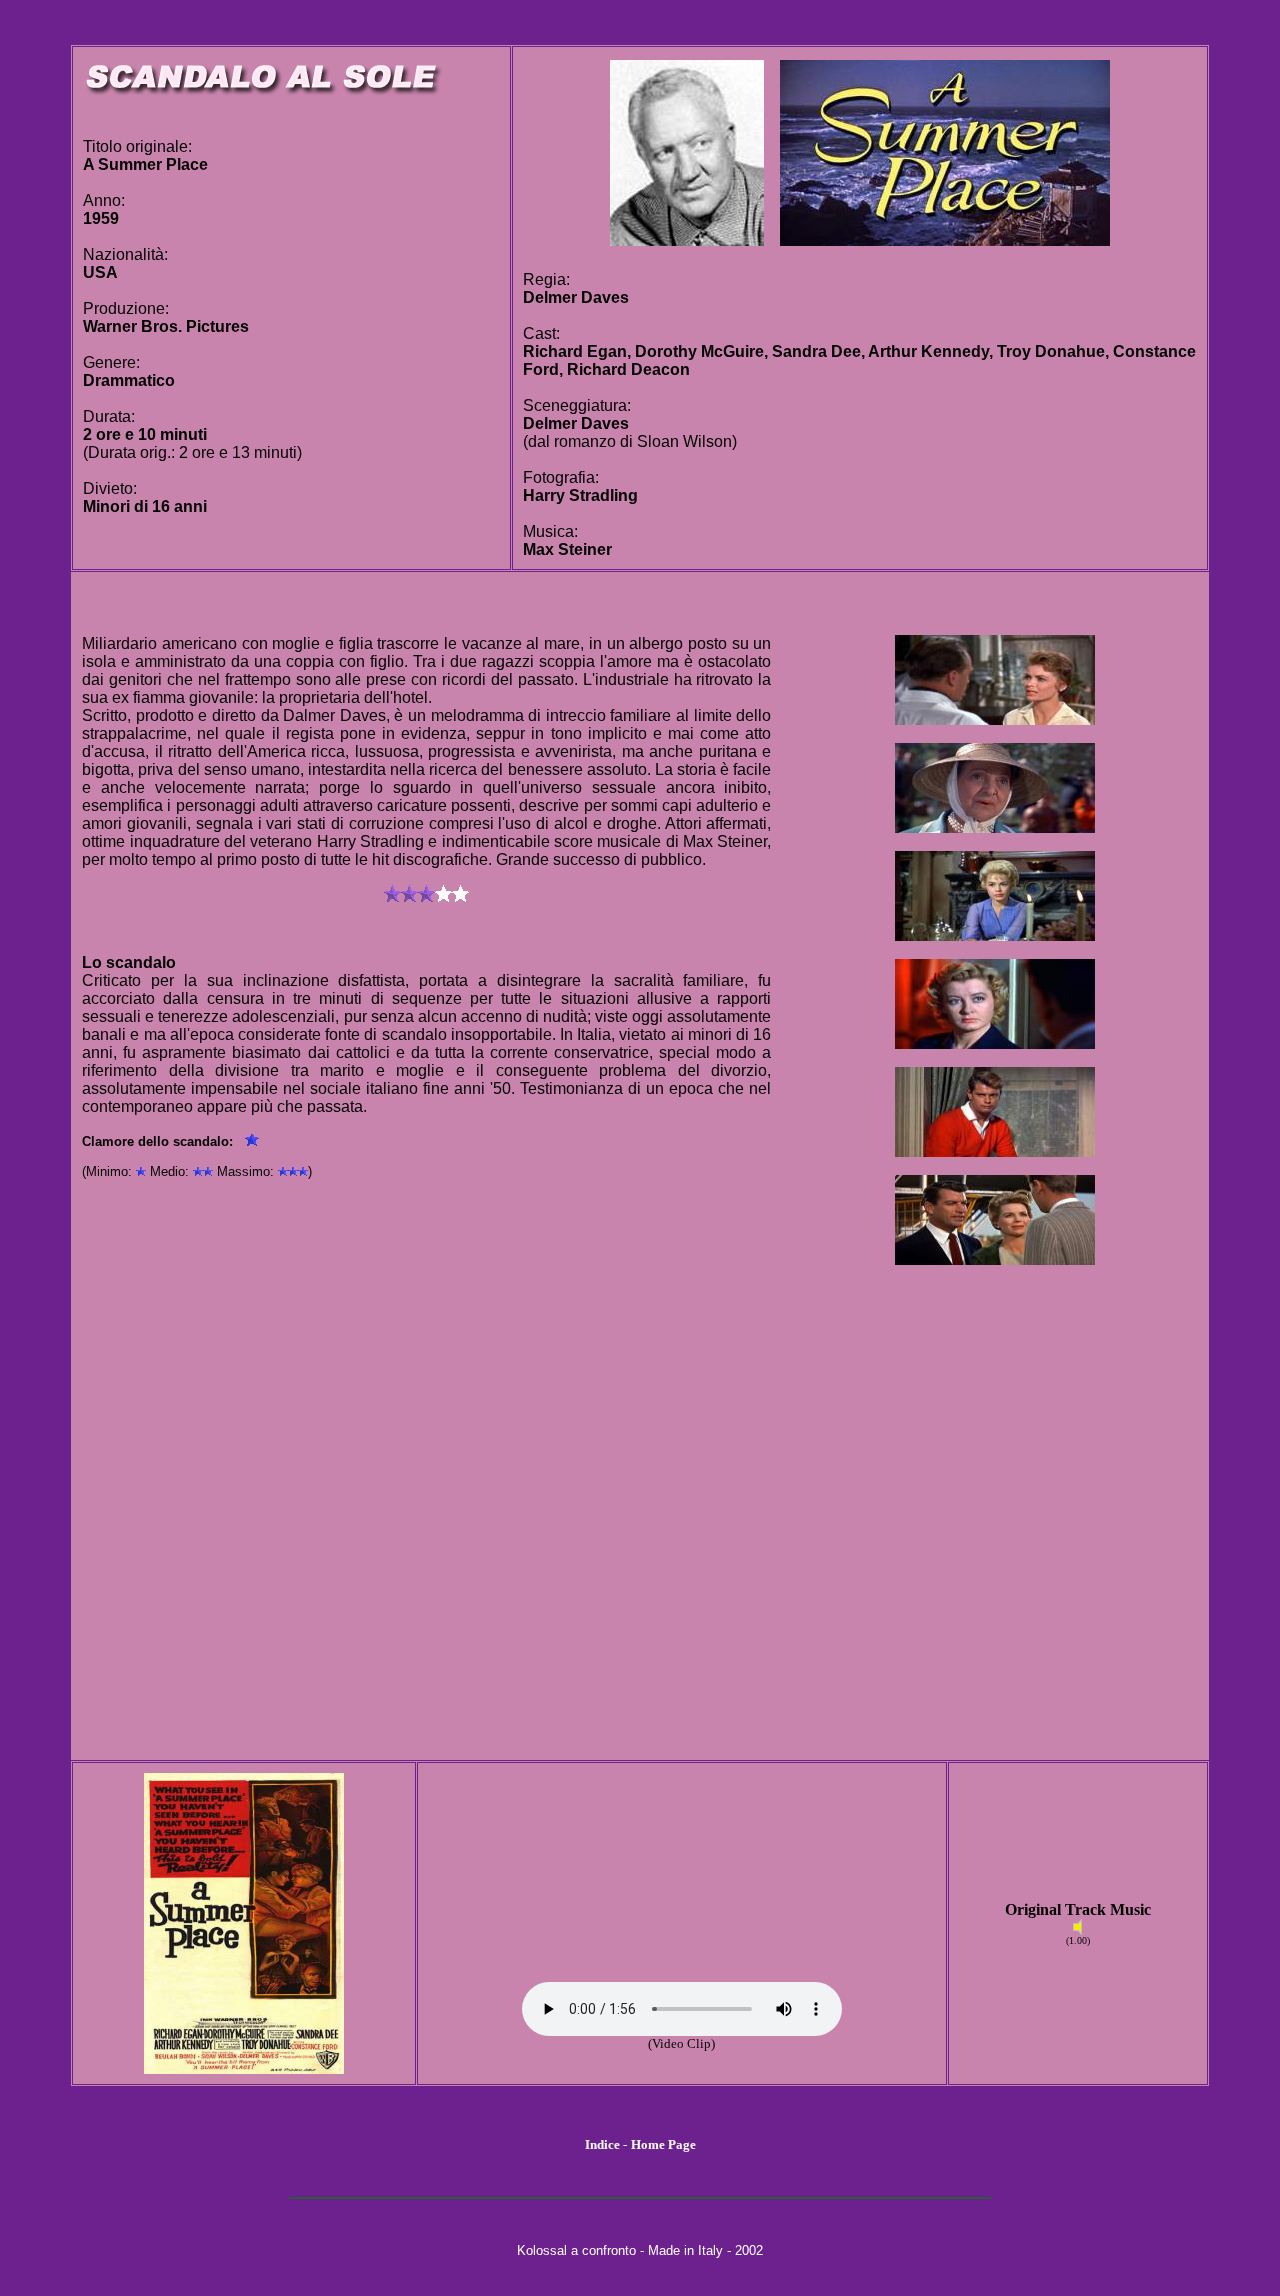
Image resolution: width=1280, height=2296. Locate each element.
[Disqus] (426, 1499)
